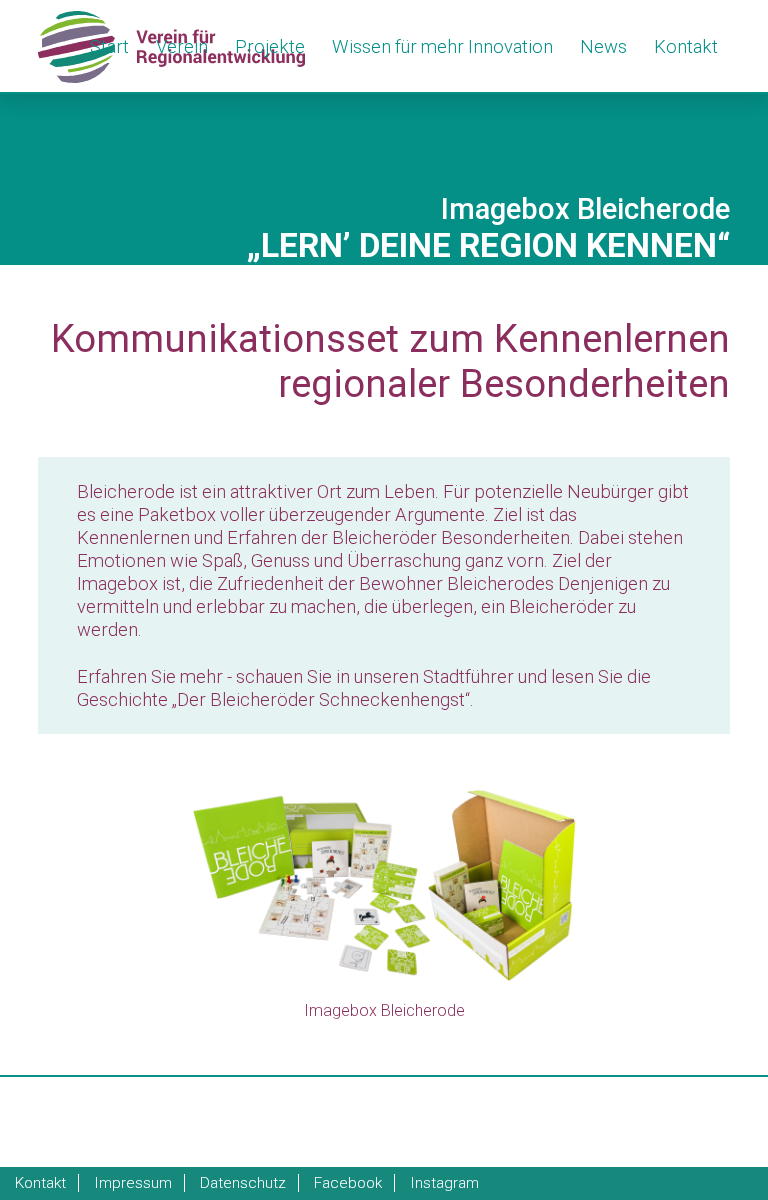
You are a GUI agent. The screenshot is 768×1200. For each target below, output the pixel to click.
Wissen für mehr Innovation (442, 46)
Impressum (133, 1183)
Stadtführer (468, 676)
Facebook (348, 1183)
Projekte (270, 46)
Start (109, 46)
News (603, 46)
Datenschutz (243, 1183)
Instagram (444, 1183)
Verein (182, 46)
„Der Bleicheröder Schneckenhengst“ (321, 699)
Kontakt (686, 46)
